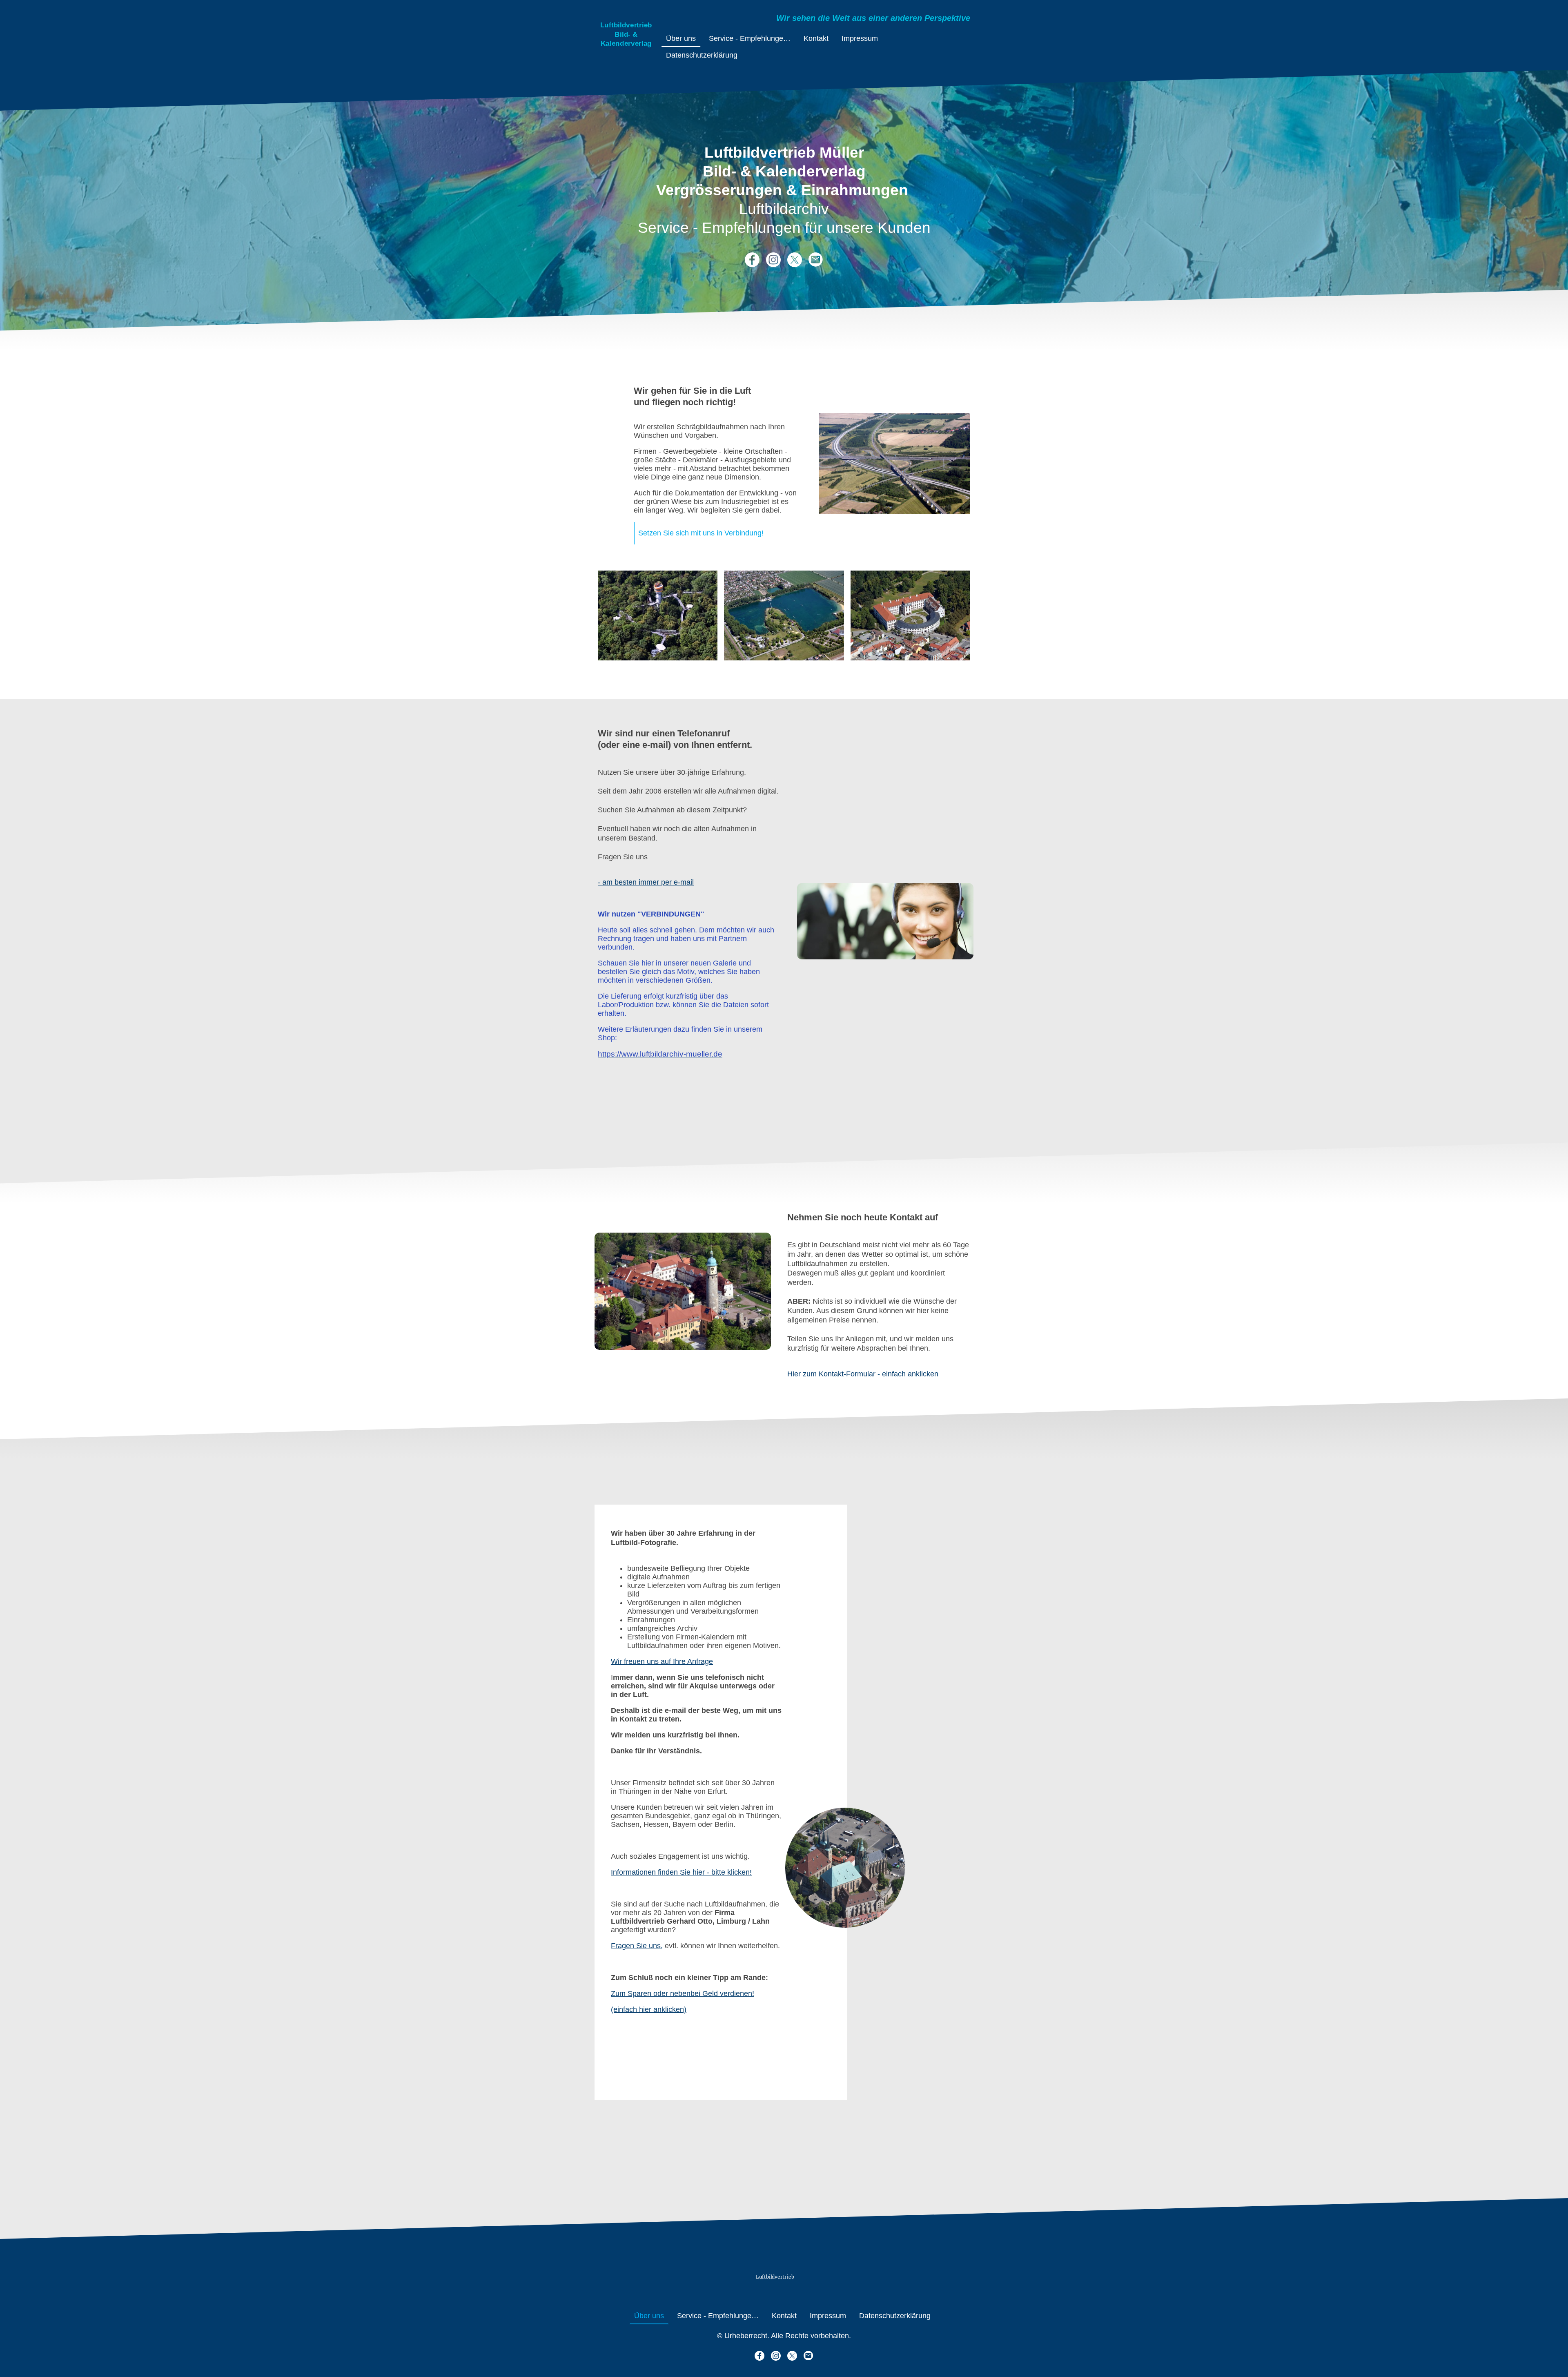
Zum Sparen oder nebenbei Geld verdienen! (683, 1993)
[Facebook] (752, 260)
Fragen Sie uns (636, 1946)
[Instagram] (773, 260)
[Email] (816, 260)
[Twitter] (795, 260)
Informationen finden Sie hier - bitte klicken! (681, 1872)
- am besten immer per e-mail (646, 882)
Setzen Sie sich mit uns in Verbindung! (701, 533)
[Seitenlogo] (626, 55)
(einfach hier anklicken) (649, 2009)
